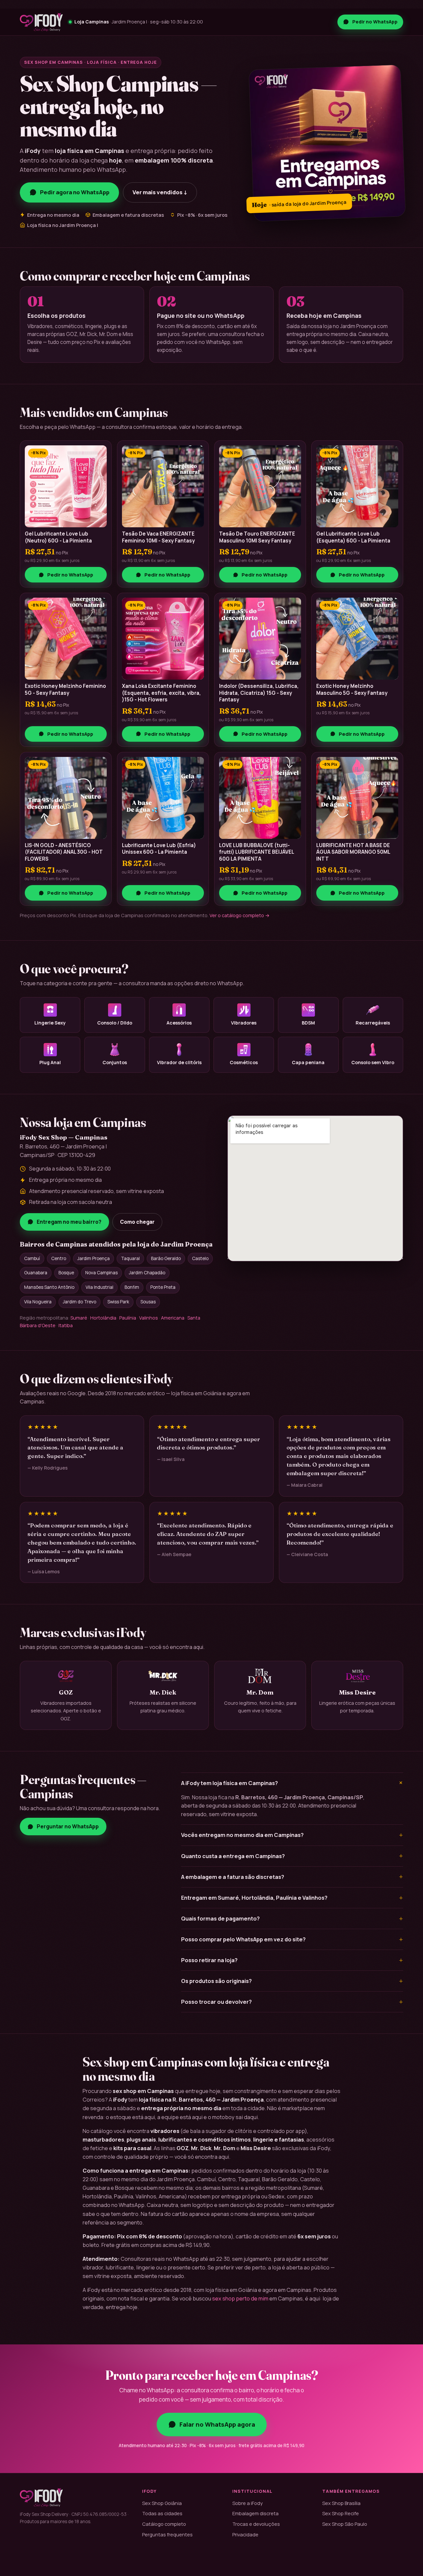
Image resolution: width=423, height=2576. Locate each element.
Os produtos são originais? (292, 1981)
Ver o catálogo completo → (240, 915)
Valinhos (149, 1318)
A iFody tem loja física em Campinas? (292, 1783)
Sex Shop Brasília (341, 2503)
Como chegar (137, 1222)
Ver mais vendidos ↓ (160, 192)
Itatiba (66, 1325)
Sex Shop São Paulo (345, 2524)
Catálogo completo (164, 2524)
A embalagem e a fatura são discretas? (292, 1877)
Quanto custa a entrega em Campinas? (292, 1856)
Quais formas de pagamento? (292, 1919)
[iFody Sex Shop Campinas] (41, 22)
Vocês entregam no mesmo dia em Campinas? (292, 1835)
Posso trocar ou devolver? (292, 2002)
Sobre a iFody (248, 2503)
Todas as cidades (162, 2513)
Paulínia (128, 1318)
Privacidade (245, 2534)
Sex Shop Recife (341, 2513)
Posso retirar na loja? (292, 1960)
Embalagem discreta (255, 2513)
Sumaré (79, 1318)
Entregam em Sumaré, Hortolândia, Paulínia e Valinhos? (292, 1898)
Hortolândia (103, 1318)
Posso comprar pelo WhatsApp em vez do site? (292, 1939)
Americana (173, 1318)
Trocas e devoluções (256, 2524)
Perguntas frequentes (167, 2534)
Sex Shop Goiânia (162, 2503)
